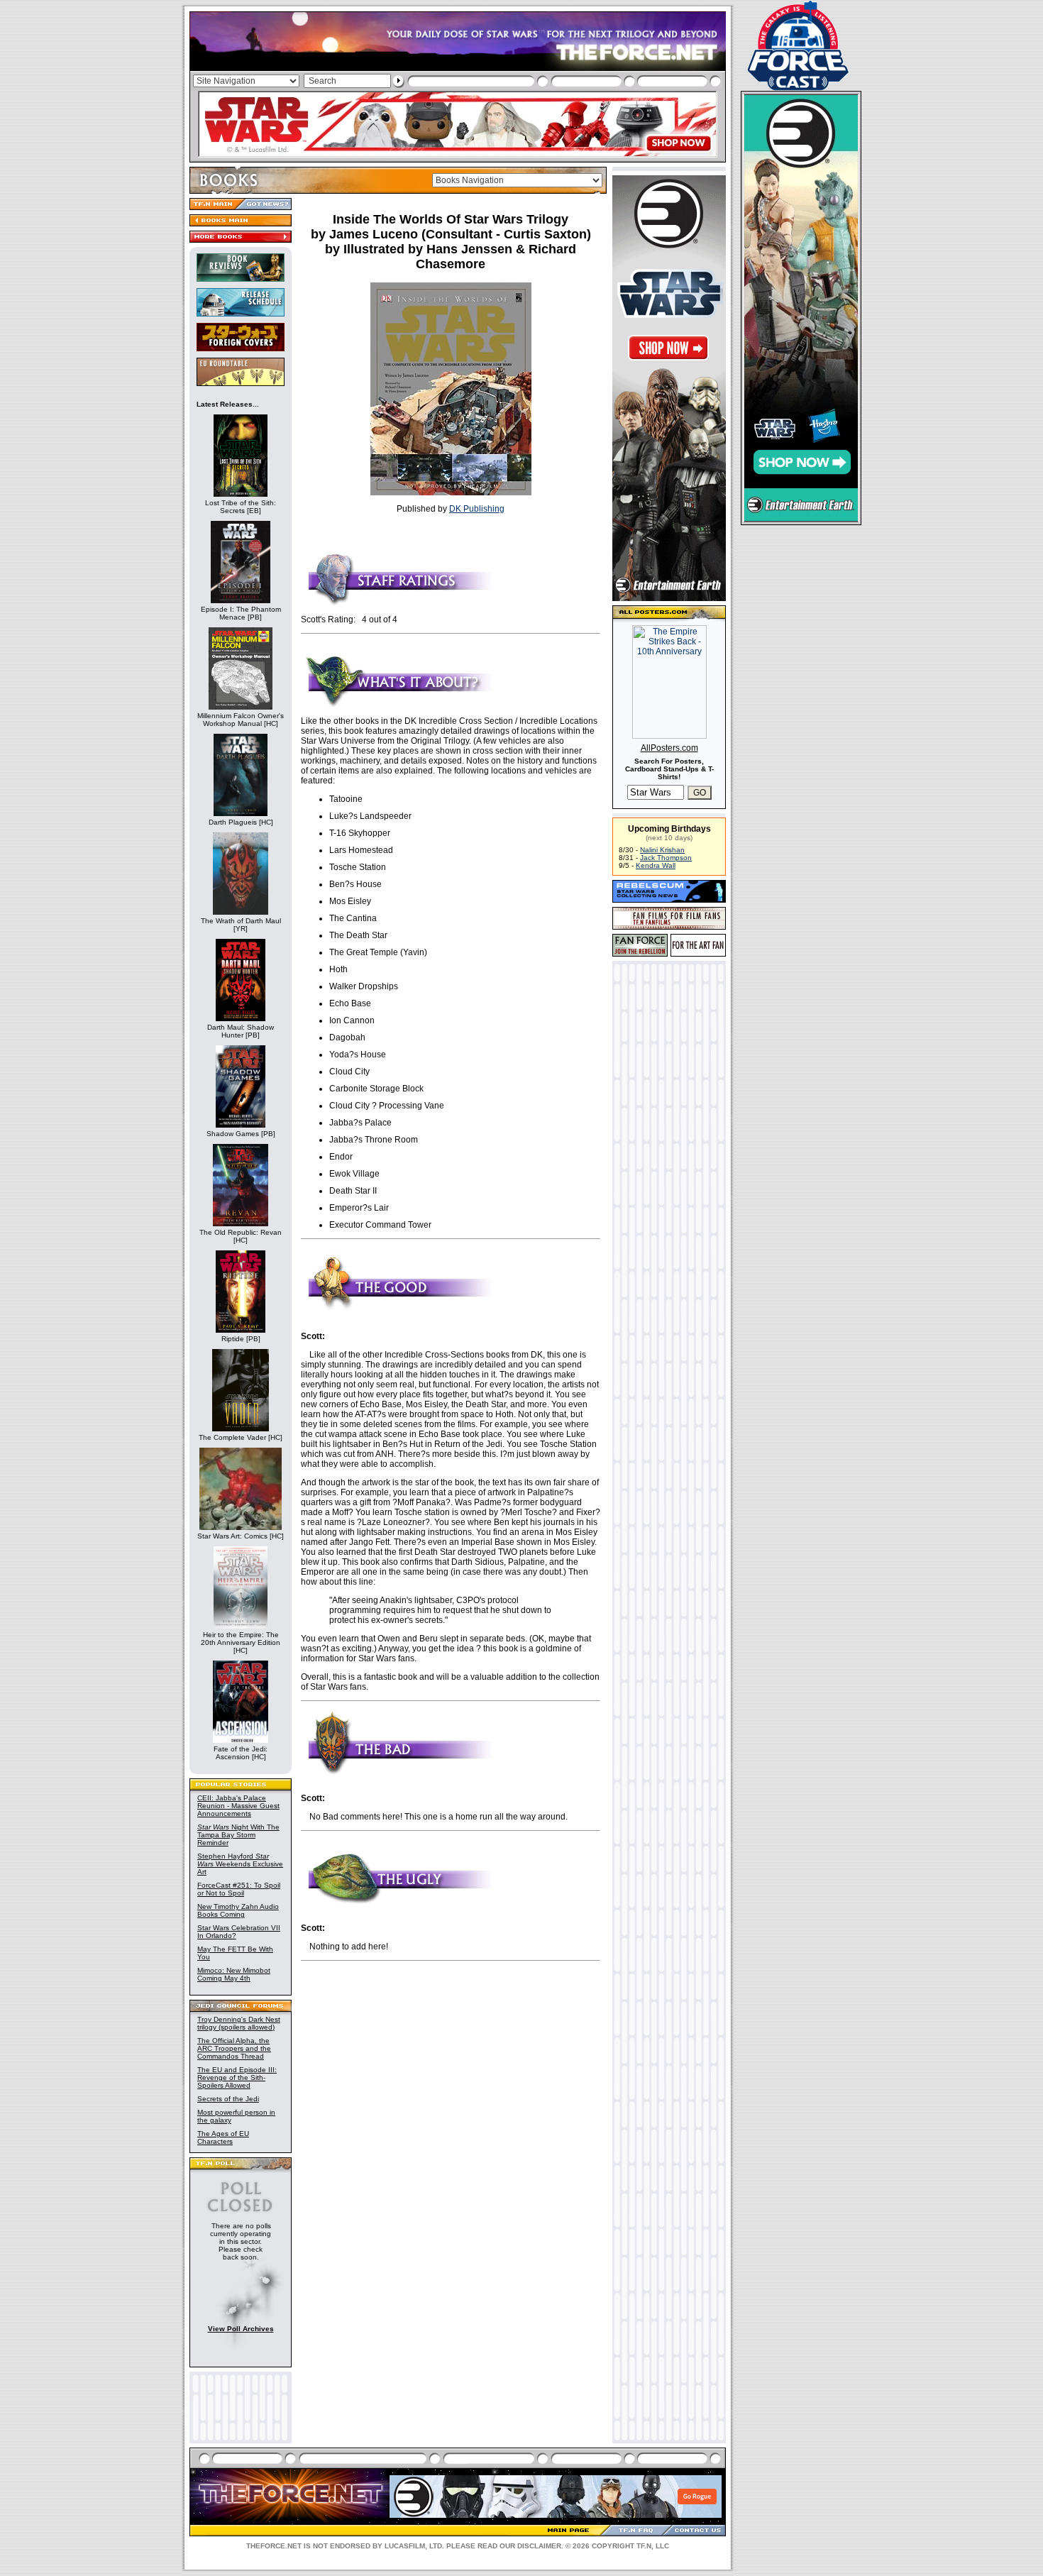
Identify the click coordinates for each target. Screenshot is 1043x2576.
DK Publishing (477, 509)
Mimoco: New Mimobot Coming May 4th (234, 1974)
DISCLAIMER (539, 2546)
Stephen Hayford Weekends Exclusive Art (240, 1864)
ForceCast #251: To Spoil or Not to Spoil (239, 1889)
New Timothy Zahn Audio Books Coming (238, 1910)
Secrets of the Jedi (228, 2099)
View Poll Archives (241, 2329)
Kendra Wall (656, 865)
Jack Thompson (666, 858)
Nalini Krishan (662, 850)
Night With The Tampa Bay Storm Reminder (238, 1835)
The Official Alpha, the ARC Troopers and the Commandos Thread (234, 2048)
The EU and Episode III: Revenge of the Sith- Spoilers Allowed (237, 2077)
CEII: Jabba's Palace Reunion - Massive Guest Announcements (238, 1806)
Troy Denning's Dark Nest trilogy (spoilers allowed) (239, 2023)
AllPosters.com (669, 748)
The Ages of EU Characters (223, 2137)
